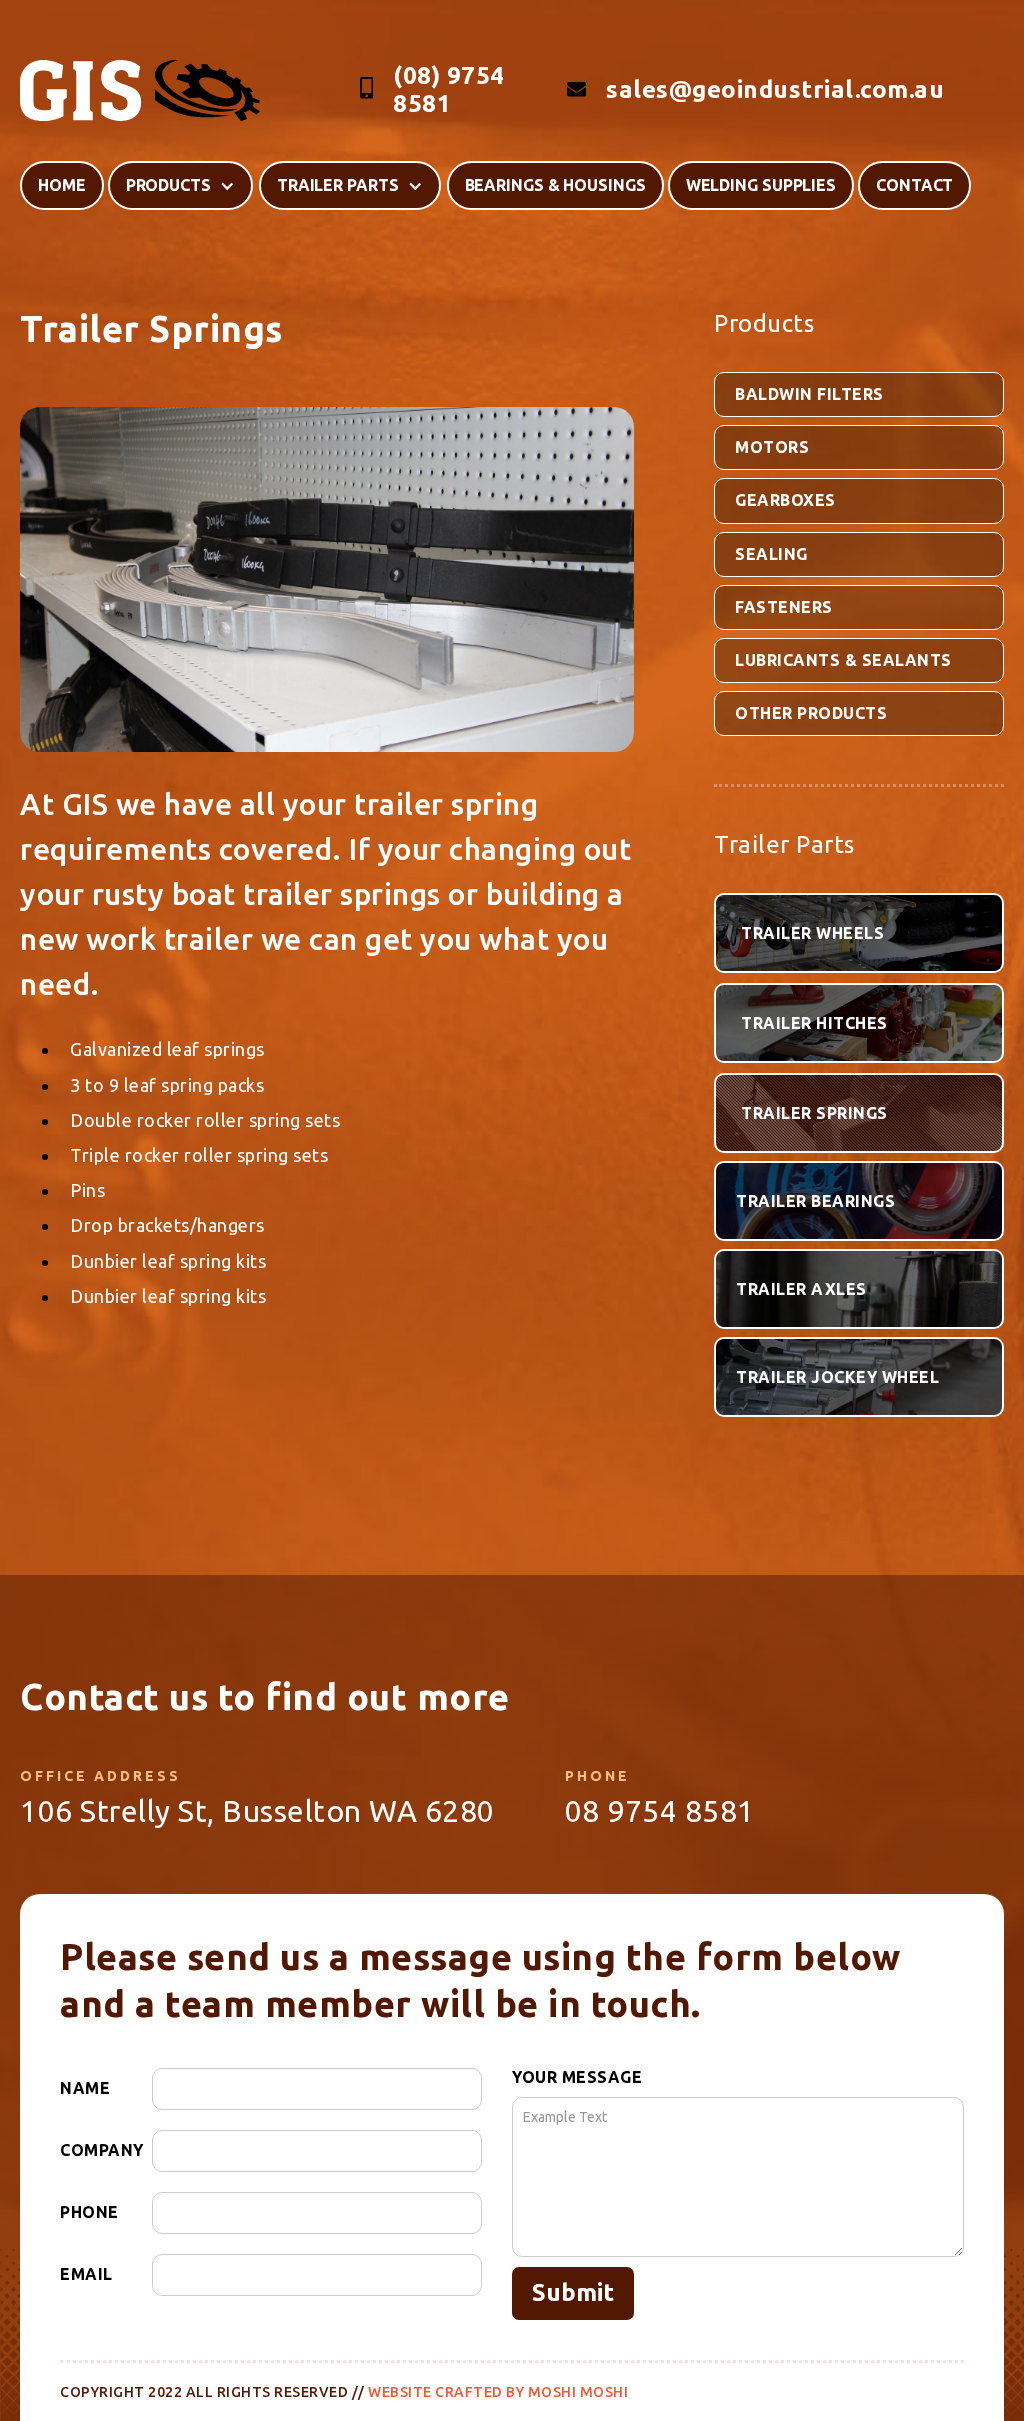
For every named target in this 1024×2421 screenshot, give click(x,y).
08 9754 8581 (660, 1811)
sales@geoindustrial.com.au (775, 89)
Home (62, 185)
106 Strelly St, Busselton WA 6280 (257, 1811)
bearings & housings (555, 185)
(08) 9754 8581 (449, 90)
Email (86, 2274)
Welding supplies (761, 185)
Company (102, 2150)
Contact (914, 185)
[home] (140, 90)
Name (85, 2088)
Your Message (577, 2077)
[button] (180, 185)
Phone (89, 2212)
